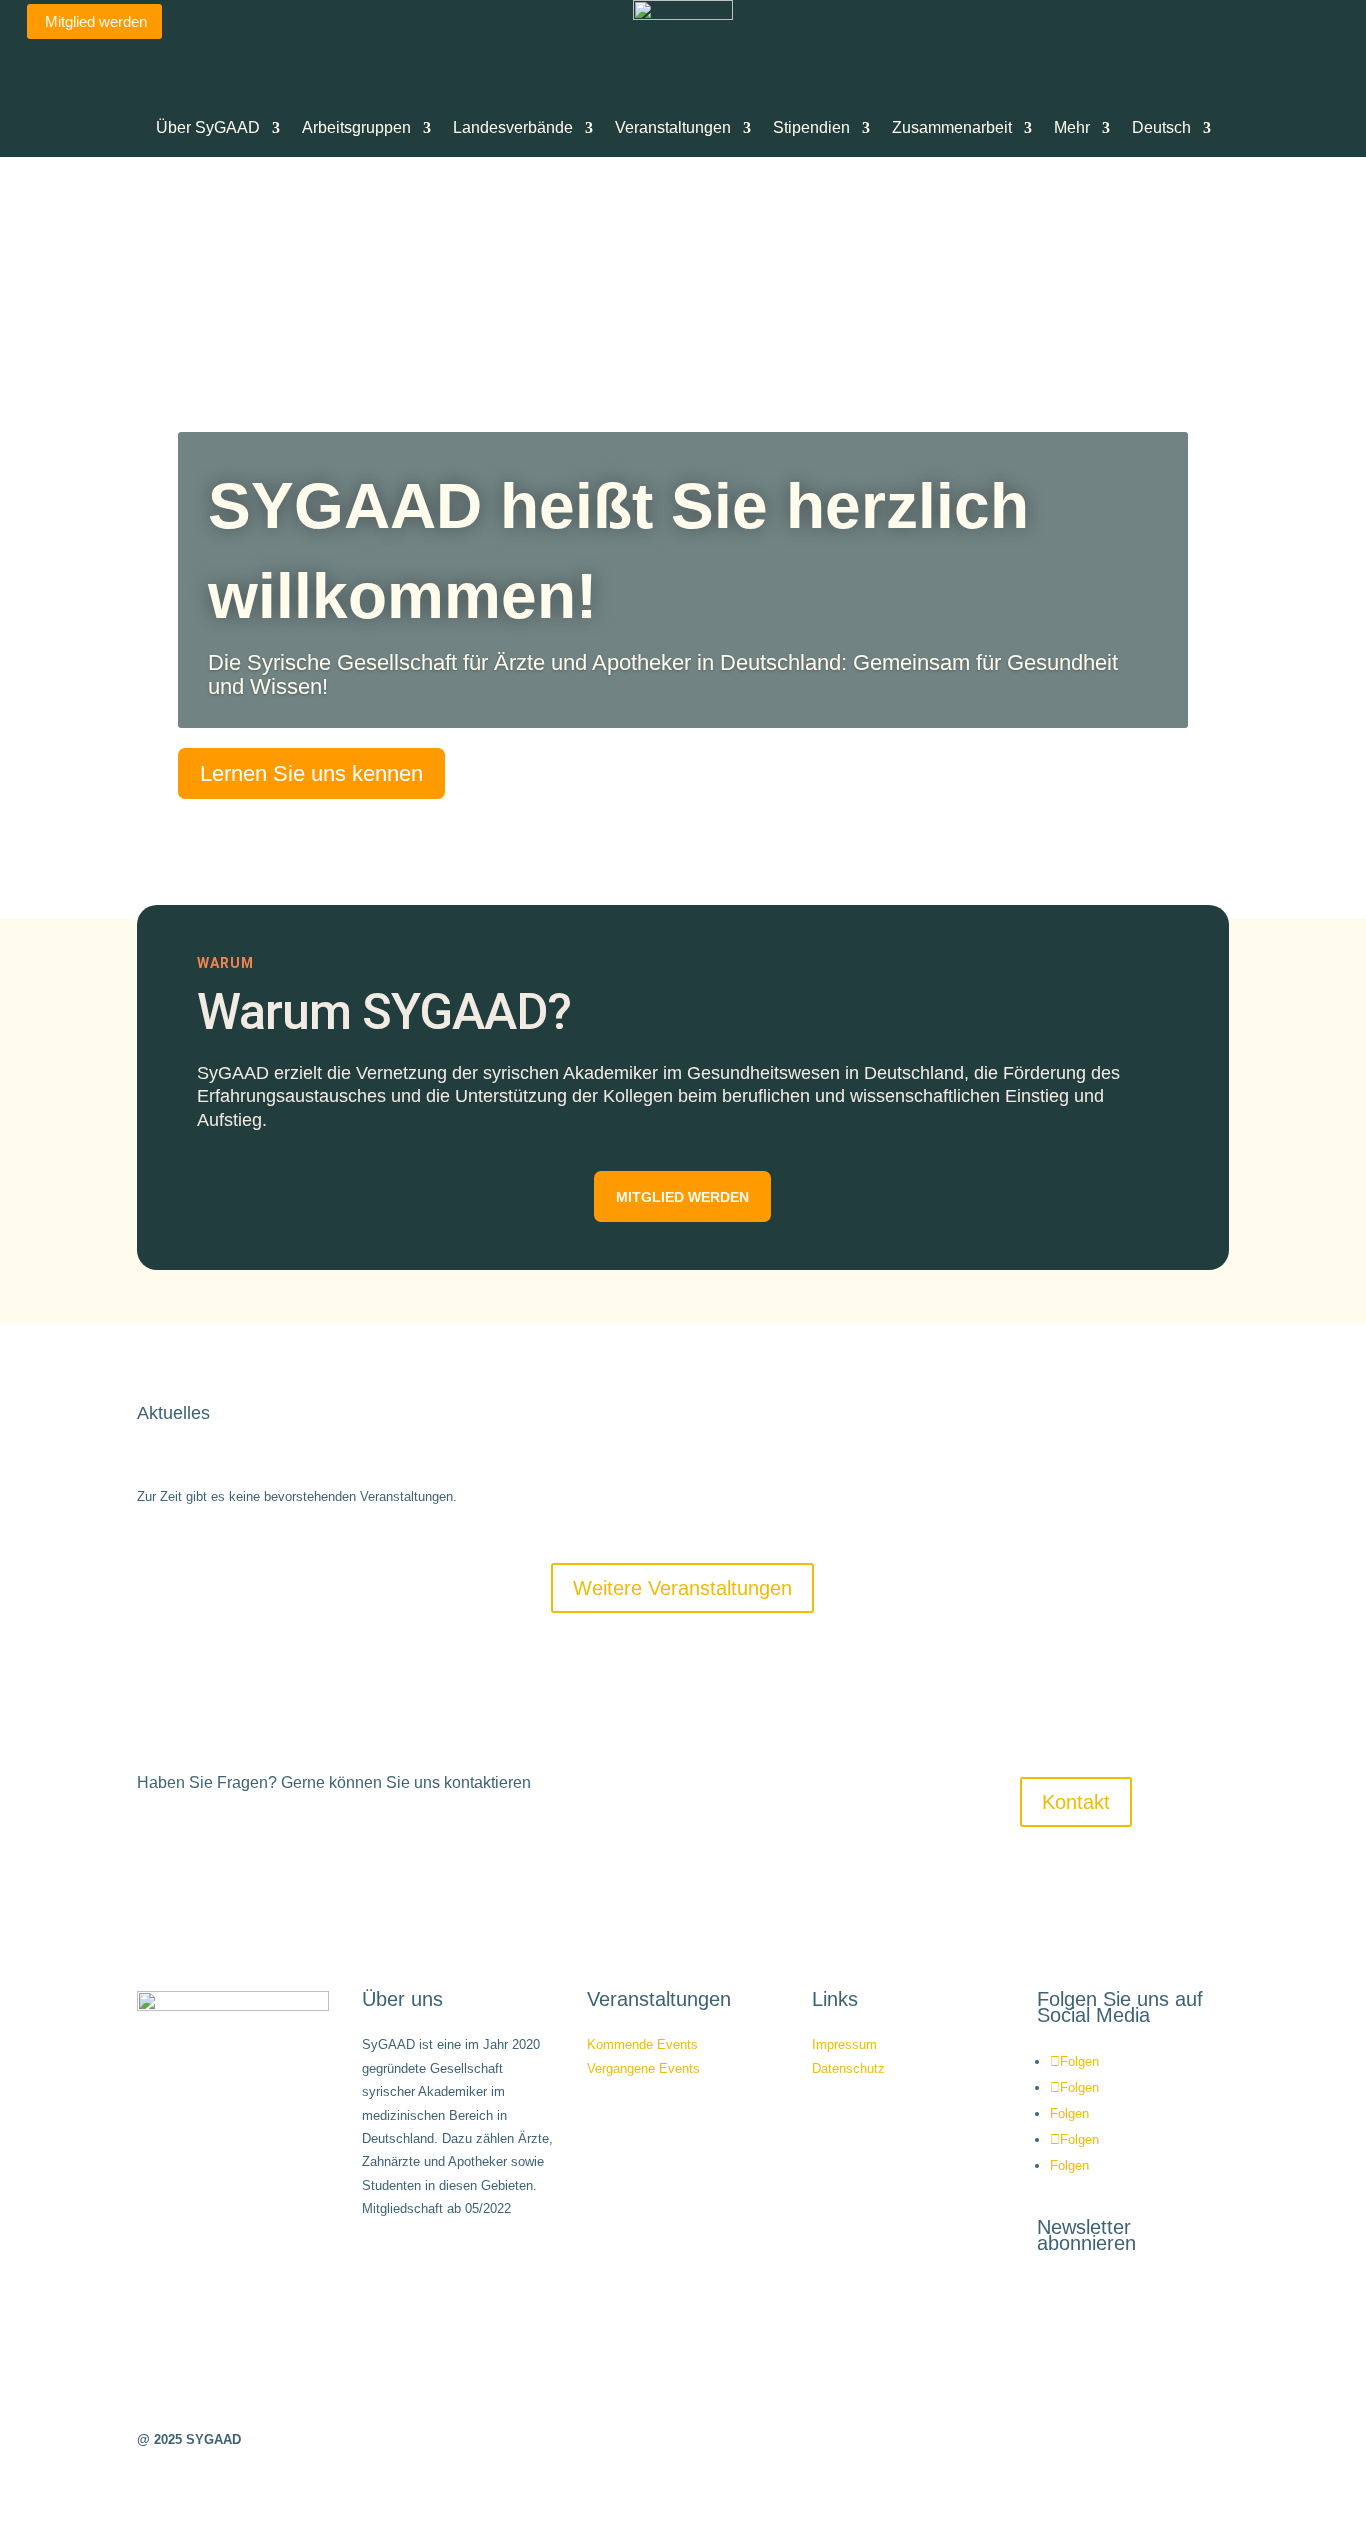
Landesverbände (513, 127)
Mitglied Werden (682, 1197)
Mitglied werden (96, 21)
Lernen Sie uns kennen (311, 773)
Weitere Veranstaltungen (682, 1588)
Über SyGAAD (208, 127)
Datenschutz (848, 2068)
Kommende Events (642, 2044)
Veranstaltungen (673, 127)
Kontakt (1076, 1802)
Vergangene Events (643, 2068)
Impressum (844, 2044)
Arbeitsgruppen (356, 127)
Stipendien (811, 127)
